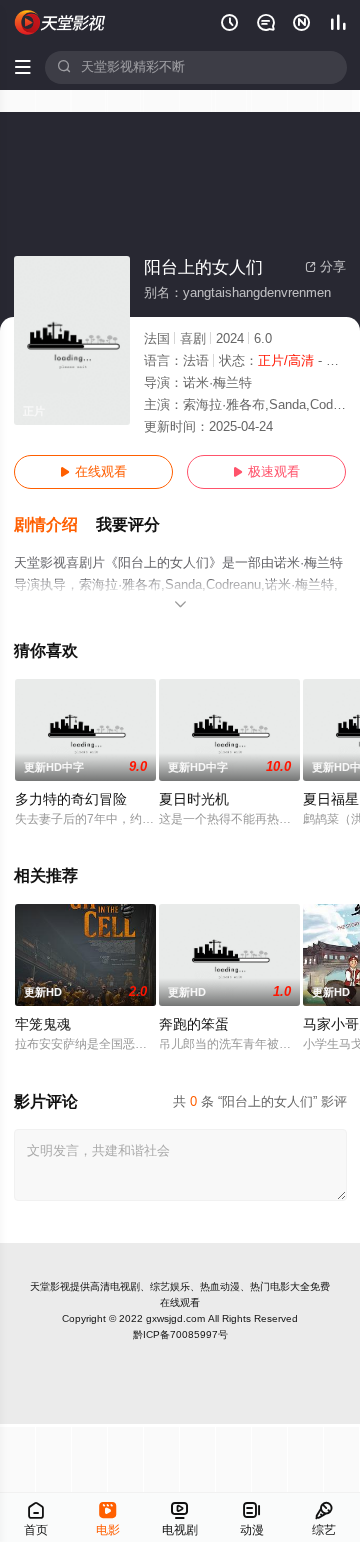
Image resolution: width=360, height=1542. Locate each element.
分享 (325, 267)
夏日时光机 (194, 799)
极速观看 (266, 472)
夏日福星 (331, 799)
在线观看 (93, 472)
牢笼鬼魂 (43, 1024)
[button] (55, 525)
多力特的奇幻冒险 (71, 799)
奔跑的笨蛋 (194, 1024)
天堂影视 (50, 1286)
